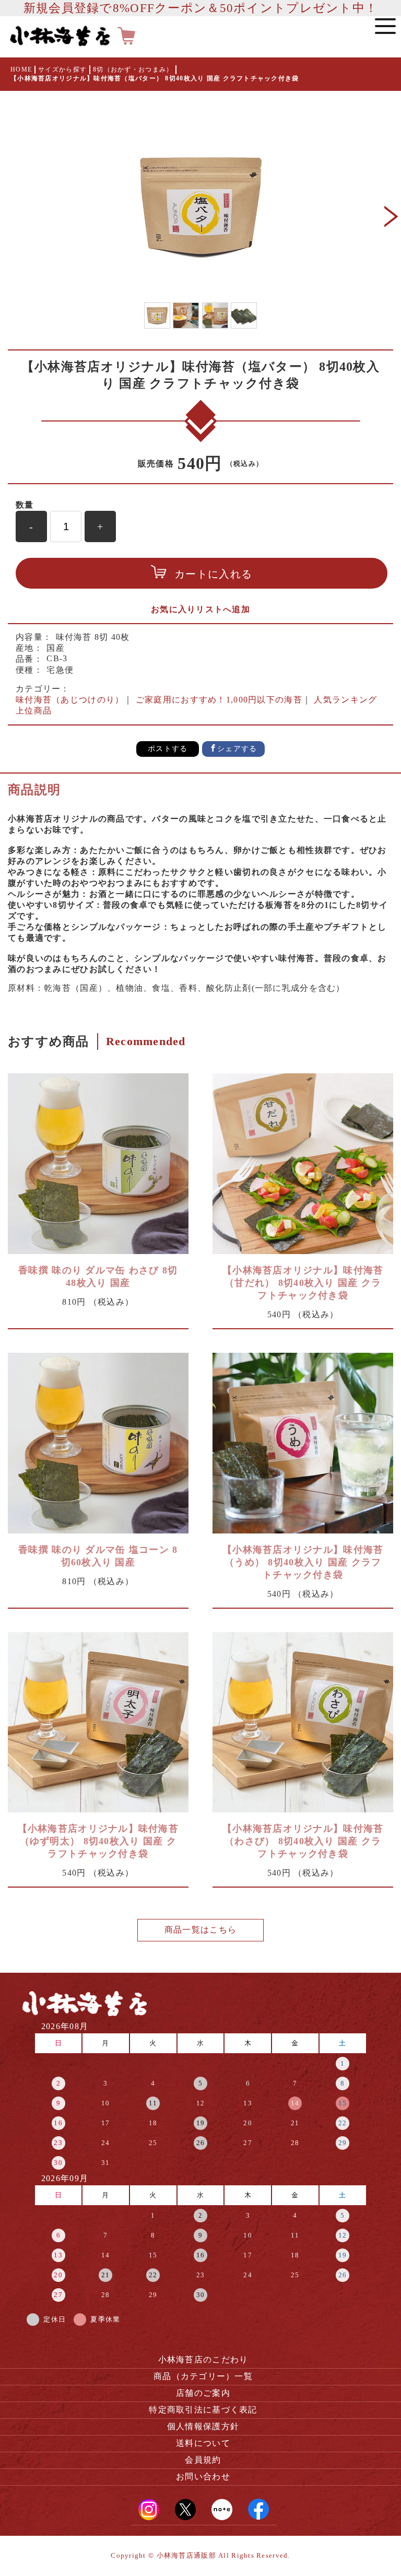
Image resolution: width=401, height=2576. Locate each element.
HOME (21, 69)
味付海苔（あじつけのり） (70, 700)
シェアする (237, 749)
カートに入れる (213, 574)
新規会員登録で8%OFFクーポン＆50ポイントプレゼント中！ (200, 8)
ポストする (168, 749)
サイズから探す (62, 69)
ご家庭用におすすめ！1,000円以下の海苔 (219, 700)
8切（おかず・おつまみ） (133, 69)
